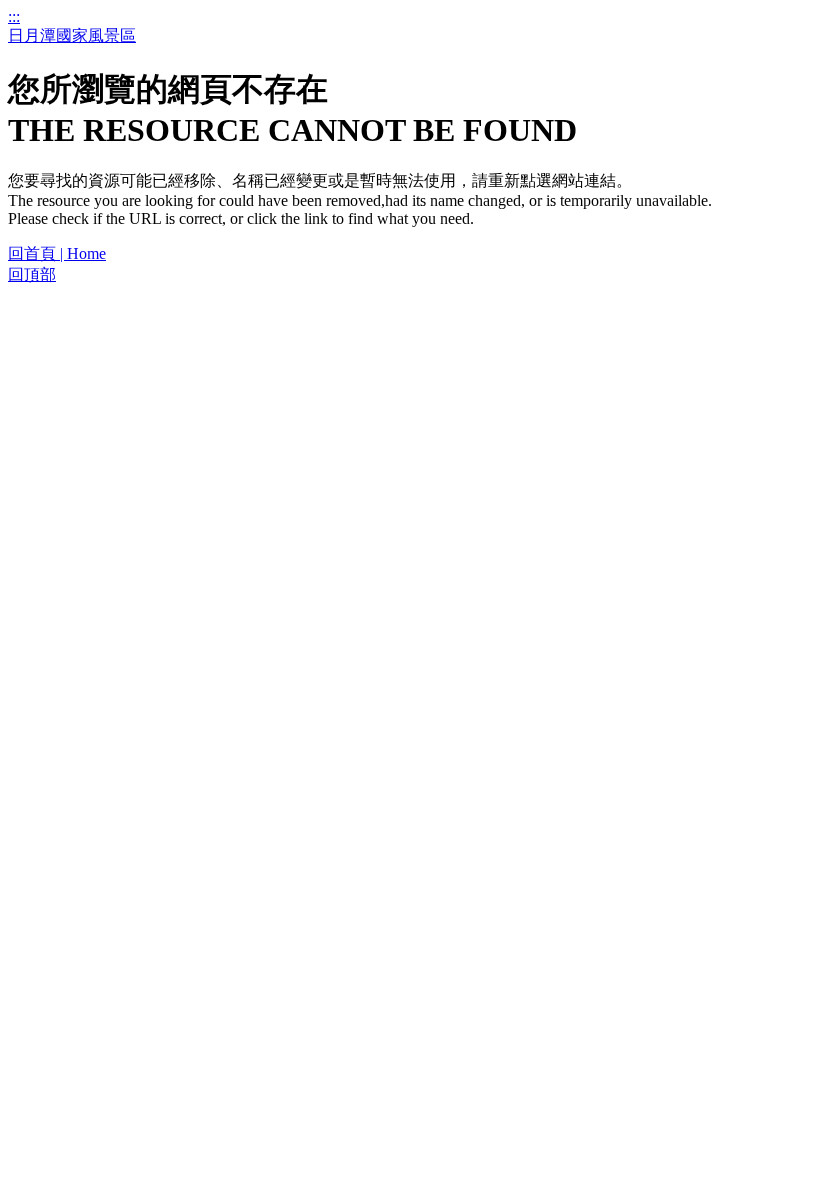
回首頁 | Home (57, 253)
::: (14, 16)
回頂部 (32, 274)
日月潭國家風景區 (72, 35)
